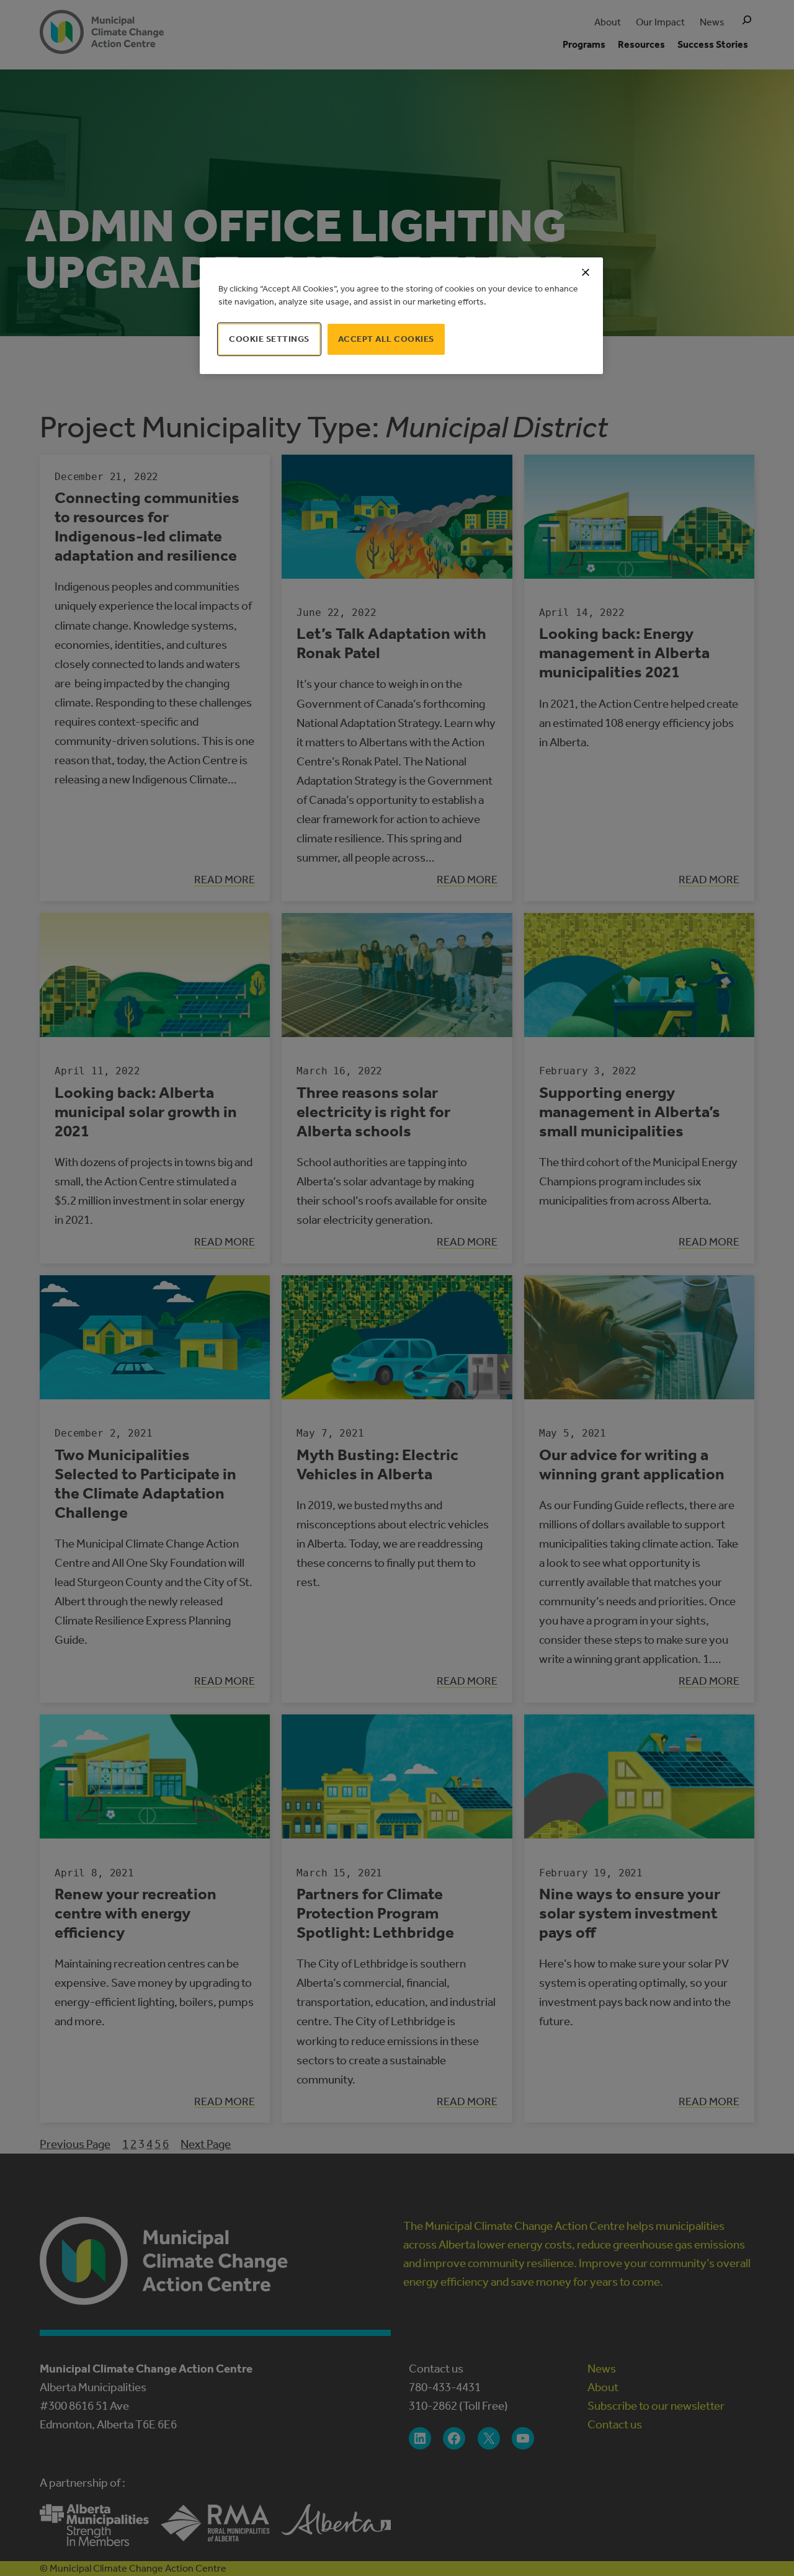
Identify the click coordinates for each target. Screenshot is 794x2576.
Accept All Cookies (386, 339)
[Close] (586, 272)
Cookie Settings (269, 339)
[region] (401, 316)
